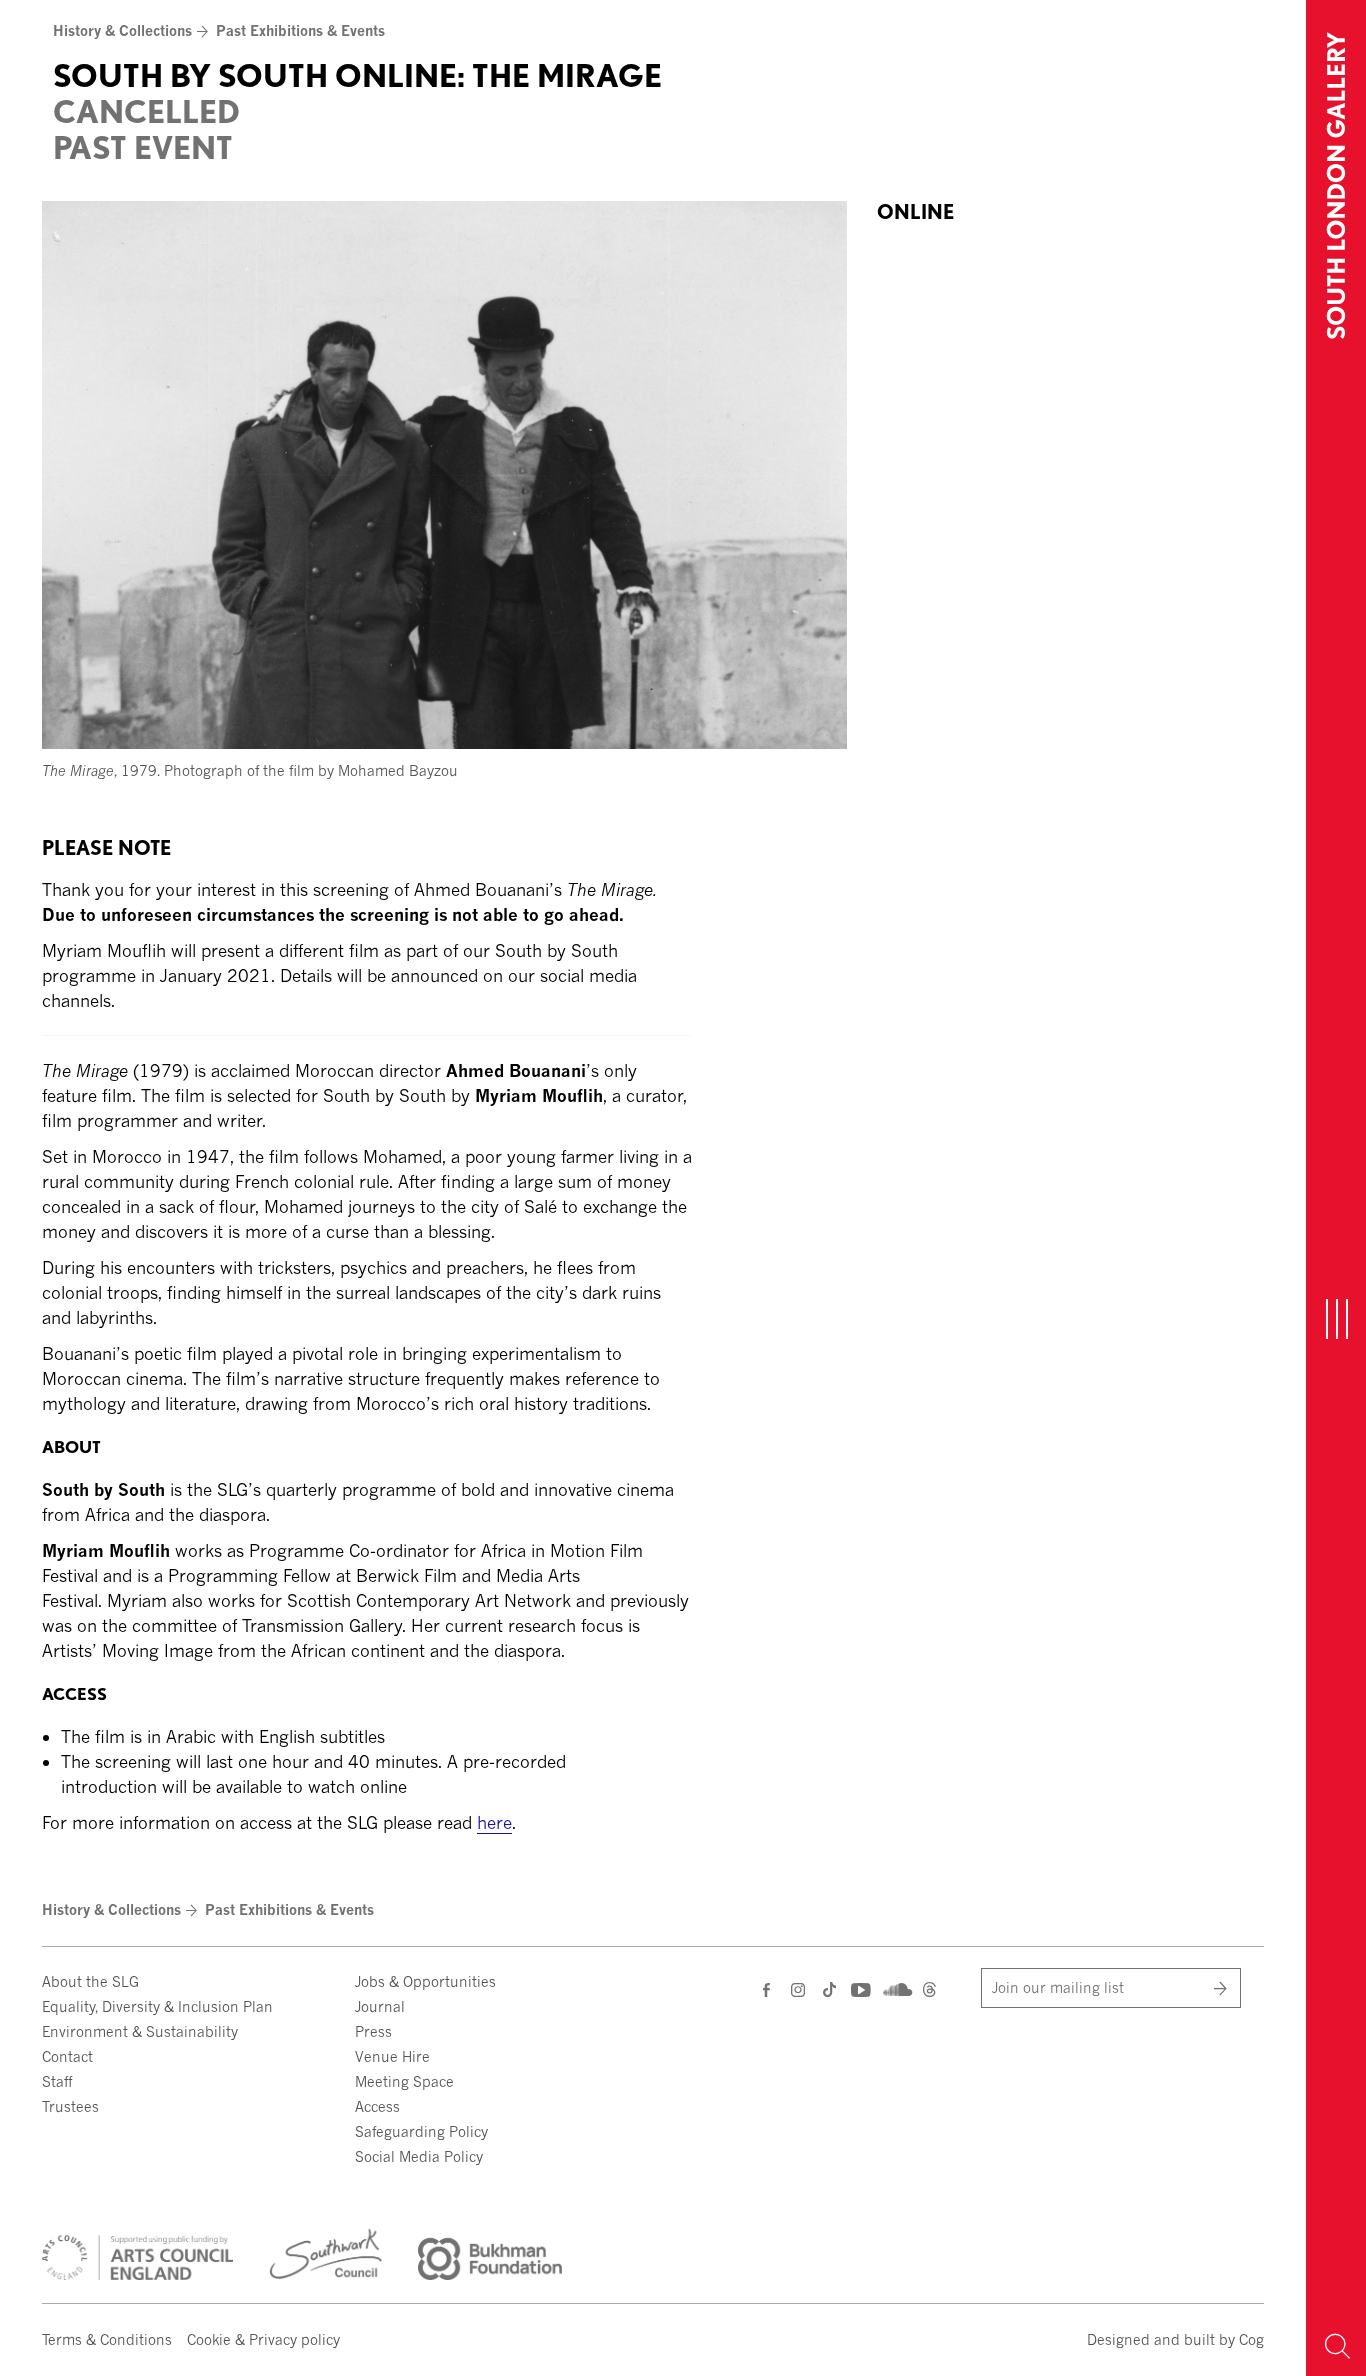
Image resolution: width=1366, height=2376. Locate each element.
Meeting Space (404, 2081)
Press (373, 2031)
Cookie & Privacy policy (263, 2339)
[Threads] (929, 1991)
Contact (67, 2056)
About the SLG (90, 1981)
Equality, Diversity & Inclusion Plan (157, 2006)
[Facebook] (768, 1989)
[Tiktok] (829, 1991)
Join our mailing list (1058, 1987)
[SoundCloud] (895, 1987)
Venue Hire (392, 2056)
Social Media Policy (419, 2156)
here (494, 1822)
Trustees (70, 2106)
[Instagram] (799, 1989)
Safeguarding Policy (421, 2131)
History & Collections (122, 30)
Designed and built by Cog (1175, 2339)
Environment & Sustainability (140, 2031)
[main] (653, 923)
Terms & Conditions (107, 2339)
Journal (380, 2006)
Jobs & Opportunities (425, 1981)
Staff (57, 2081)
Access (377, 2106)
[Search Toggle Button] (1336, 2346)
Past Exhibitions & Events (300, 30)
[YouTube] (859, 1989)
